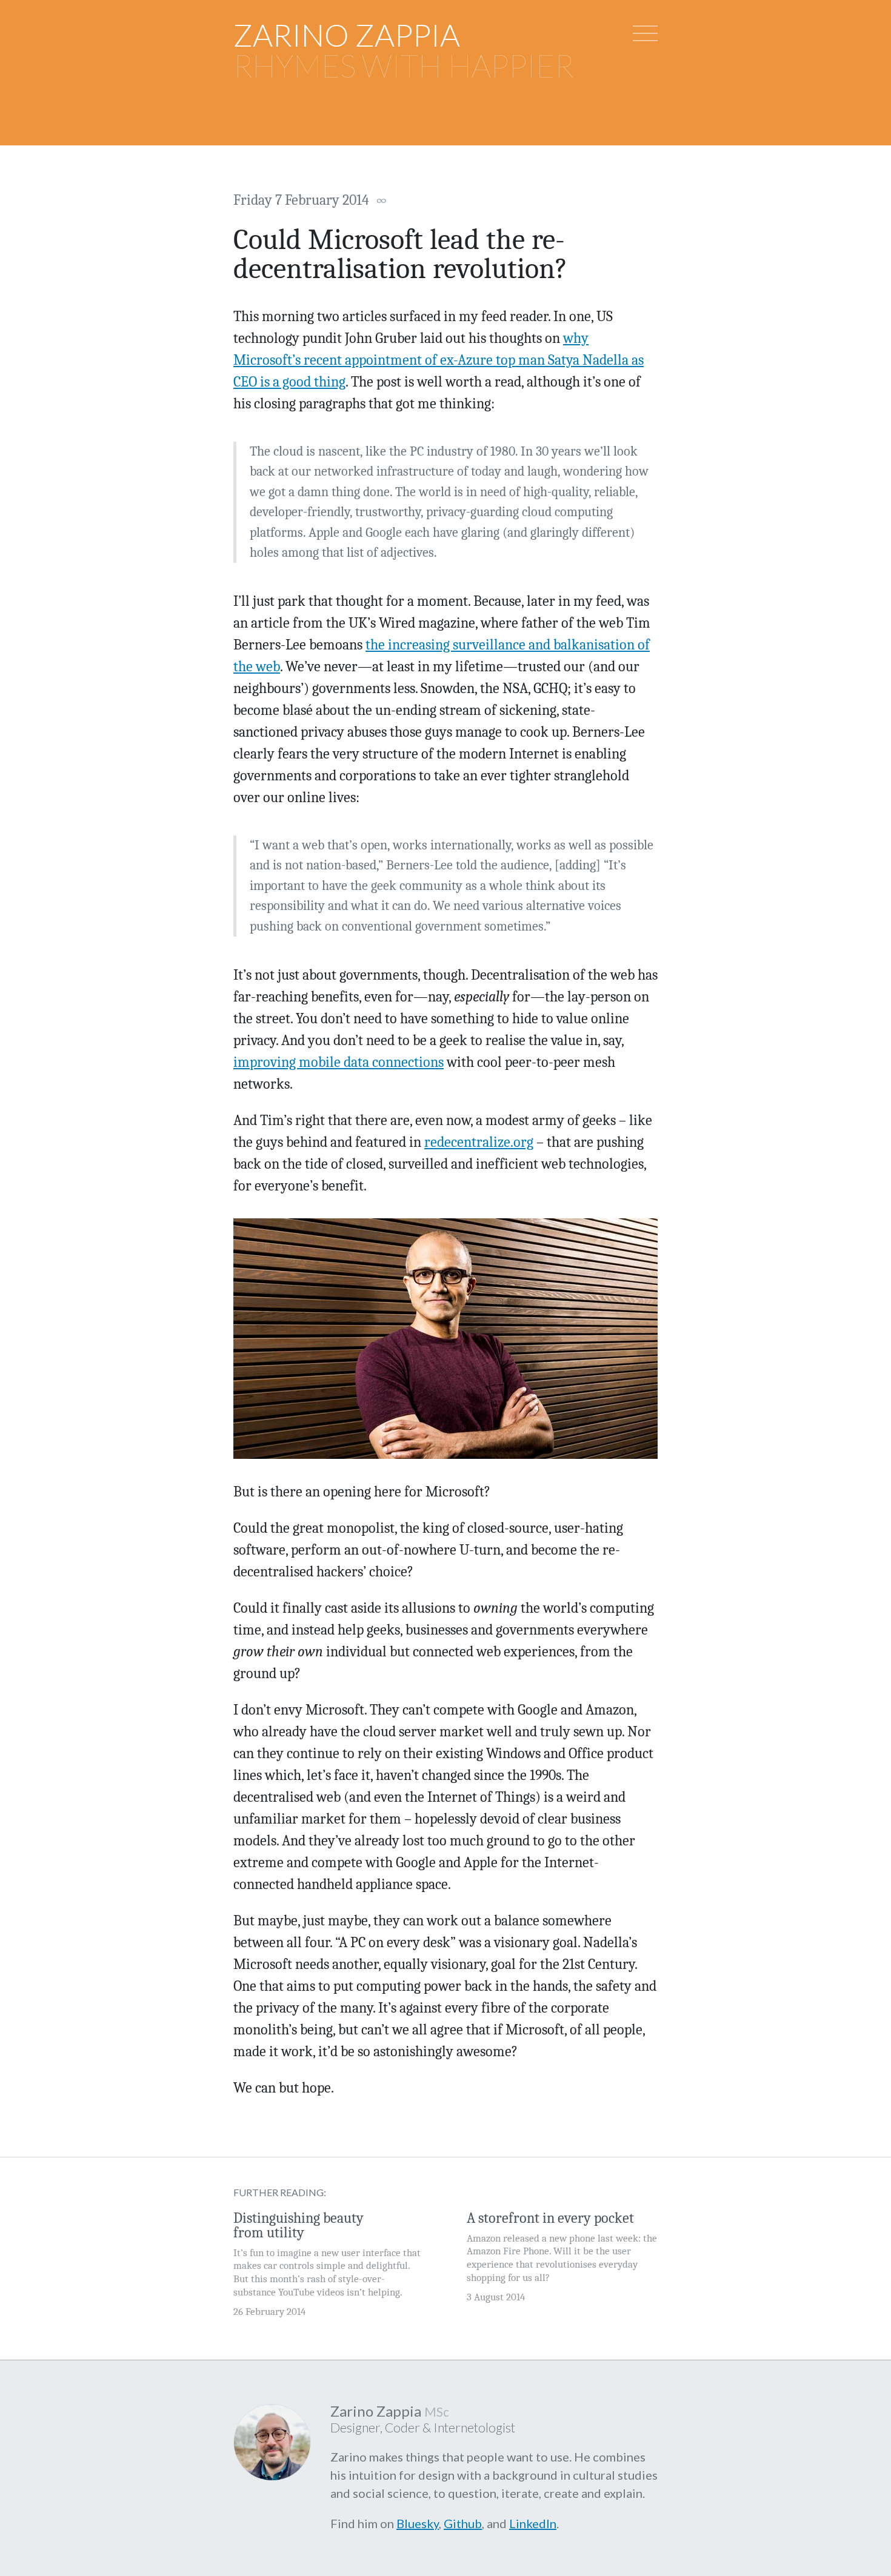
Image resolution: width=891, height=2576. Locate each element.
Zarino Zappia (347, 35)
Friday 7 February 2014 (310, 200)
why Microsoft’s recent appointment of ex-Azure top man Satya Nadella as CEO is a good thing (439, 360)
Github (463, 2523)
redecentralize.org (479, 1142)
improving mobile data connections (339, 1062)
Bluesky (418, 2523)
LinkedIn (533, 2523)
